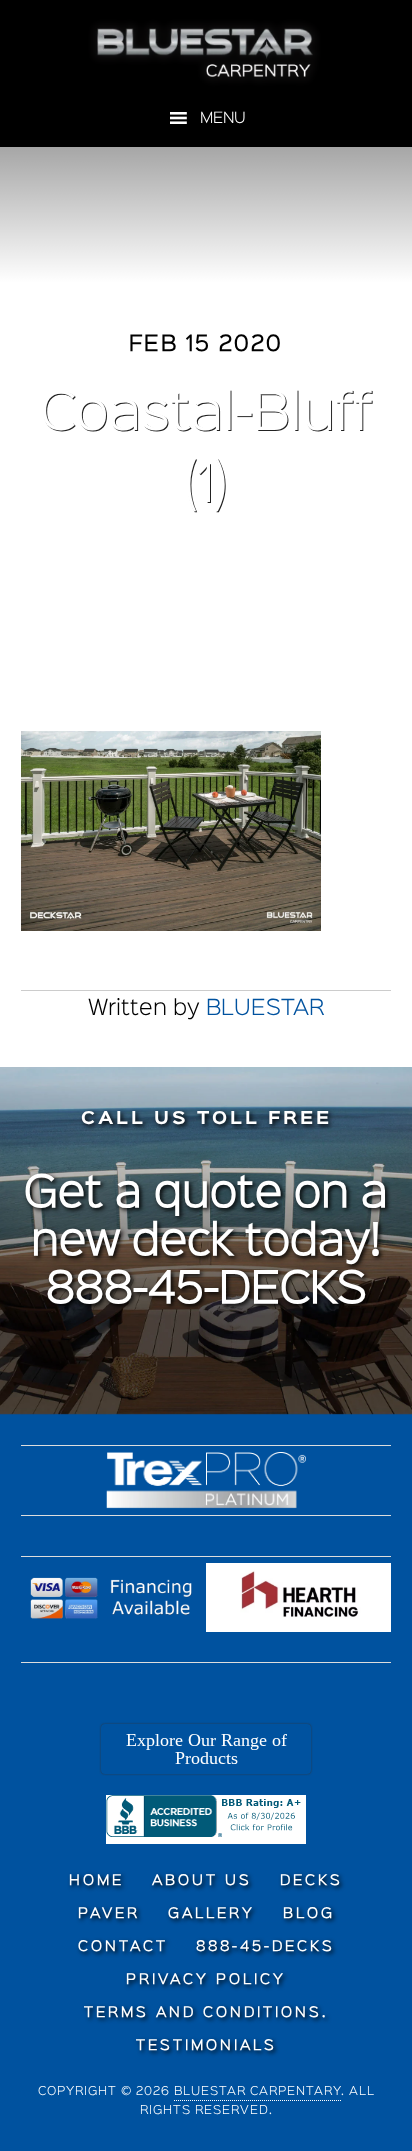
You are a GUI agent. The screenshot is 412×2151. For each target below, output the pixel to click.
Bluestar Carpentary (257, 2091)
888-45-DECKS (206, 1291)
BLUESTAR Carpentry (206, 53)
